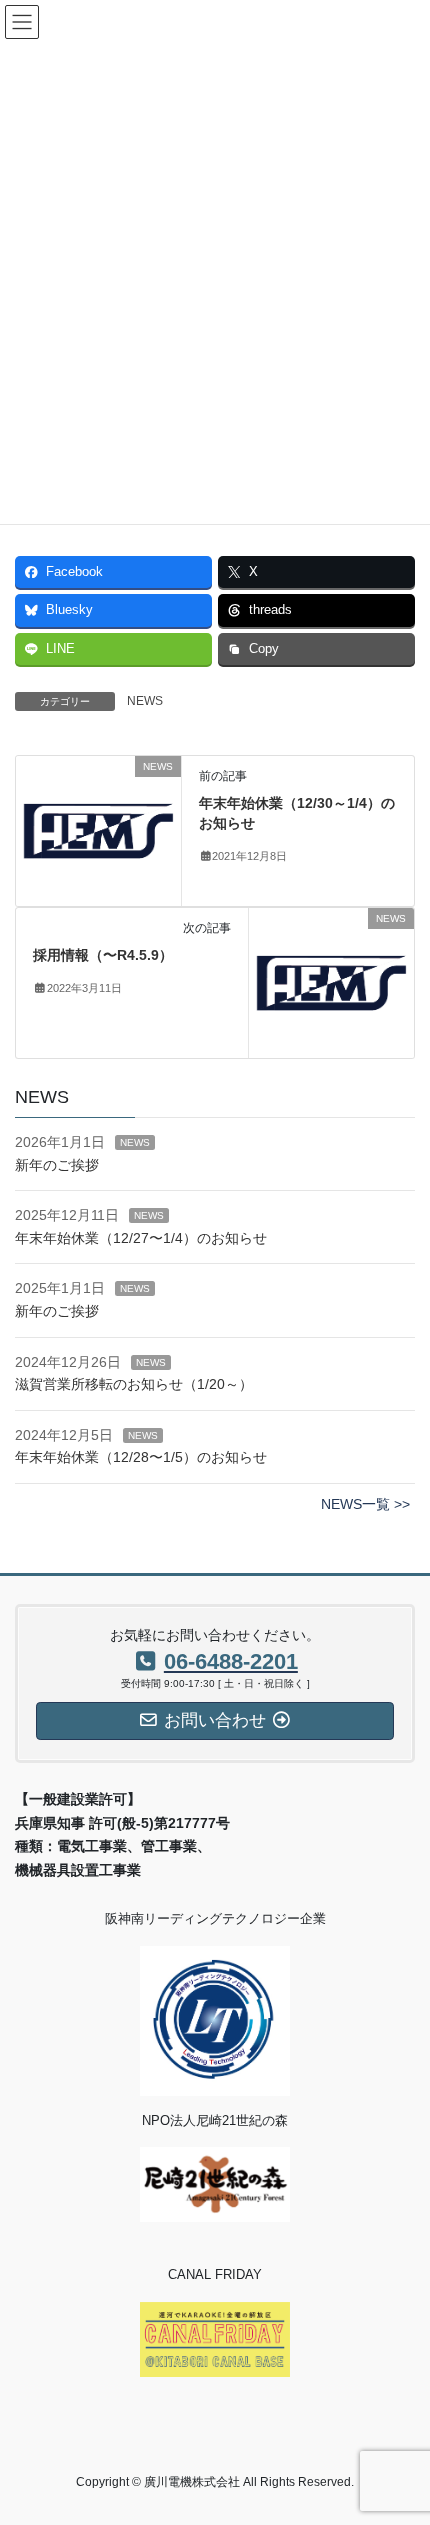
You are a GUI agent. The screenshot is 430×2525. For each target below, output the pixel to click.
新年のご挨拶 (57, 1165)
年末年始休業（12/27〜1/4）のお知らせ (141, 1238)
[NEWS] (98, 830)
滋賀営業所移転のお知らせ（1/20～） (134, 1384)
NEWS (145, 701)
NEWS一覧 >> (365, 1504)
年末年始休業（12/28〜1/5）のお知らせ (141, 1457)
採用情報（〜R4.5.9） (103, 955)
